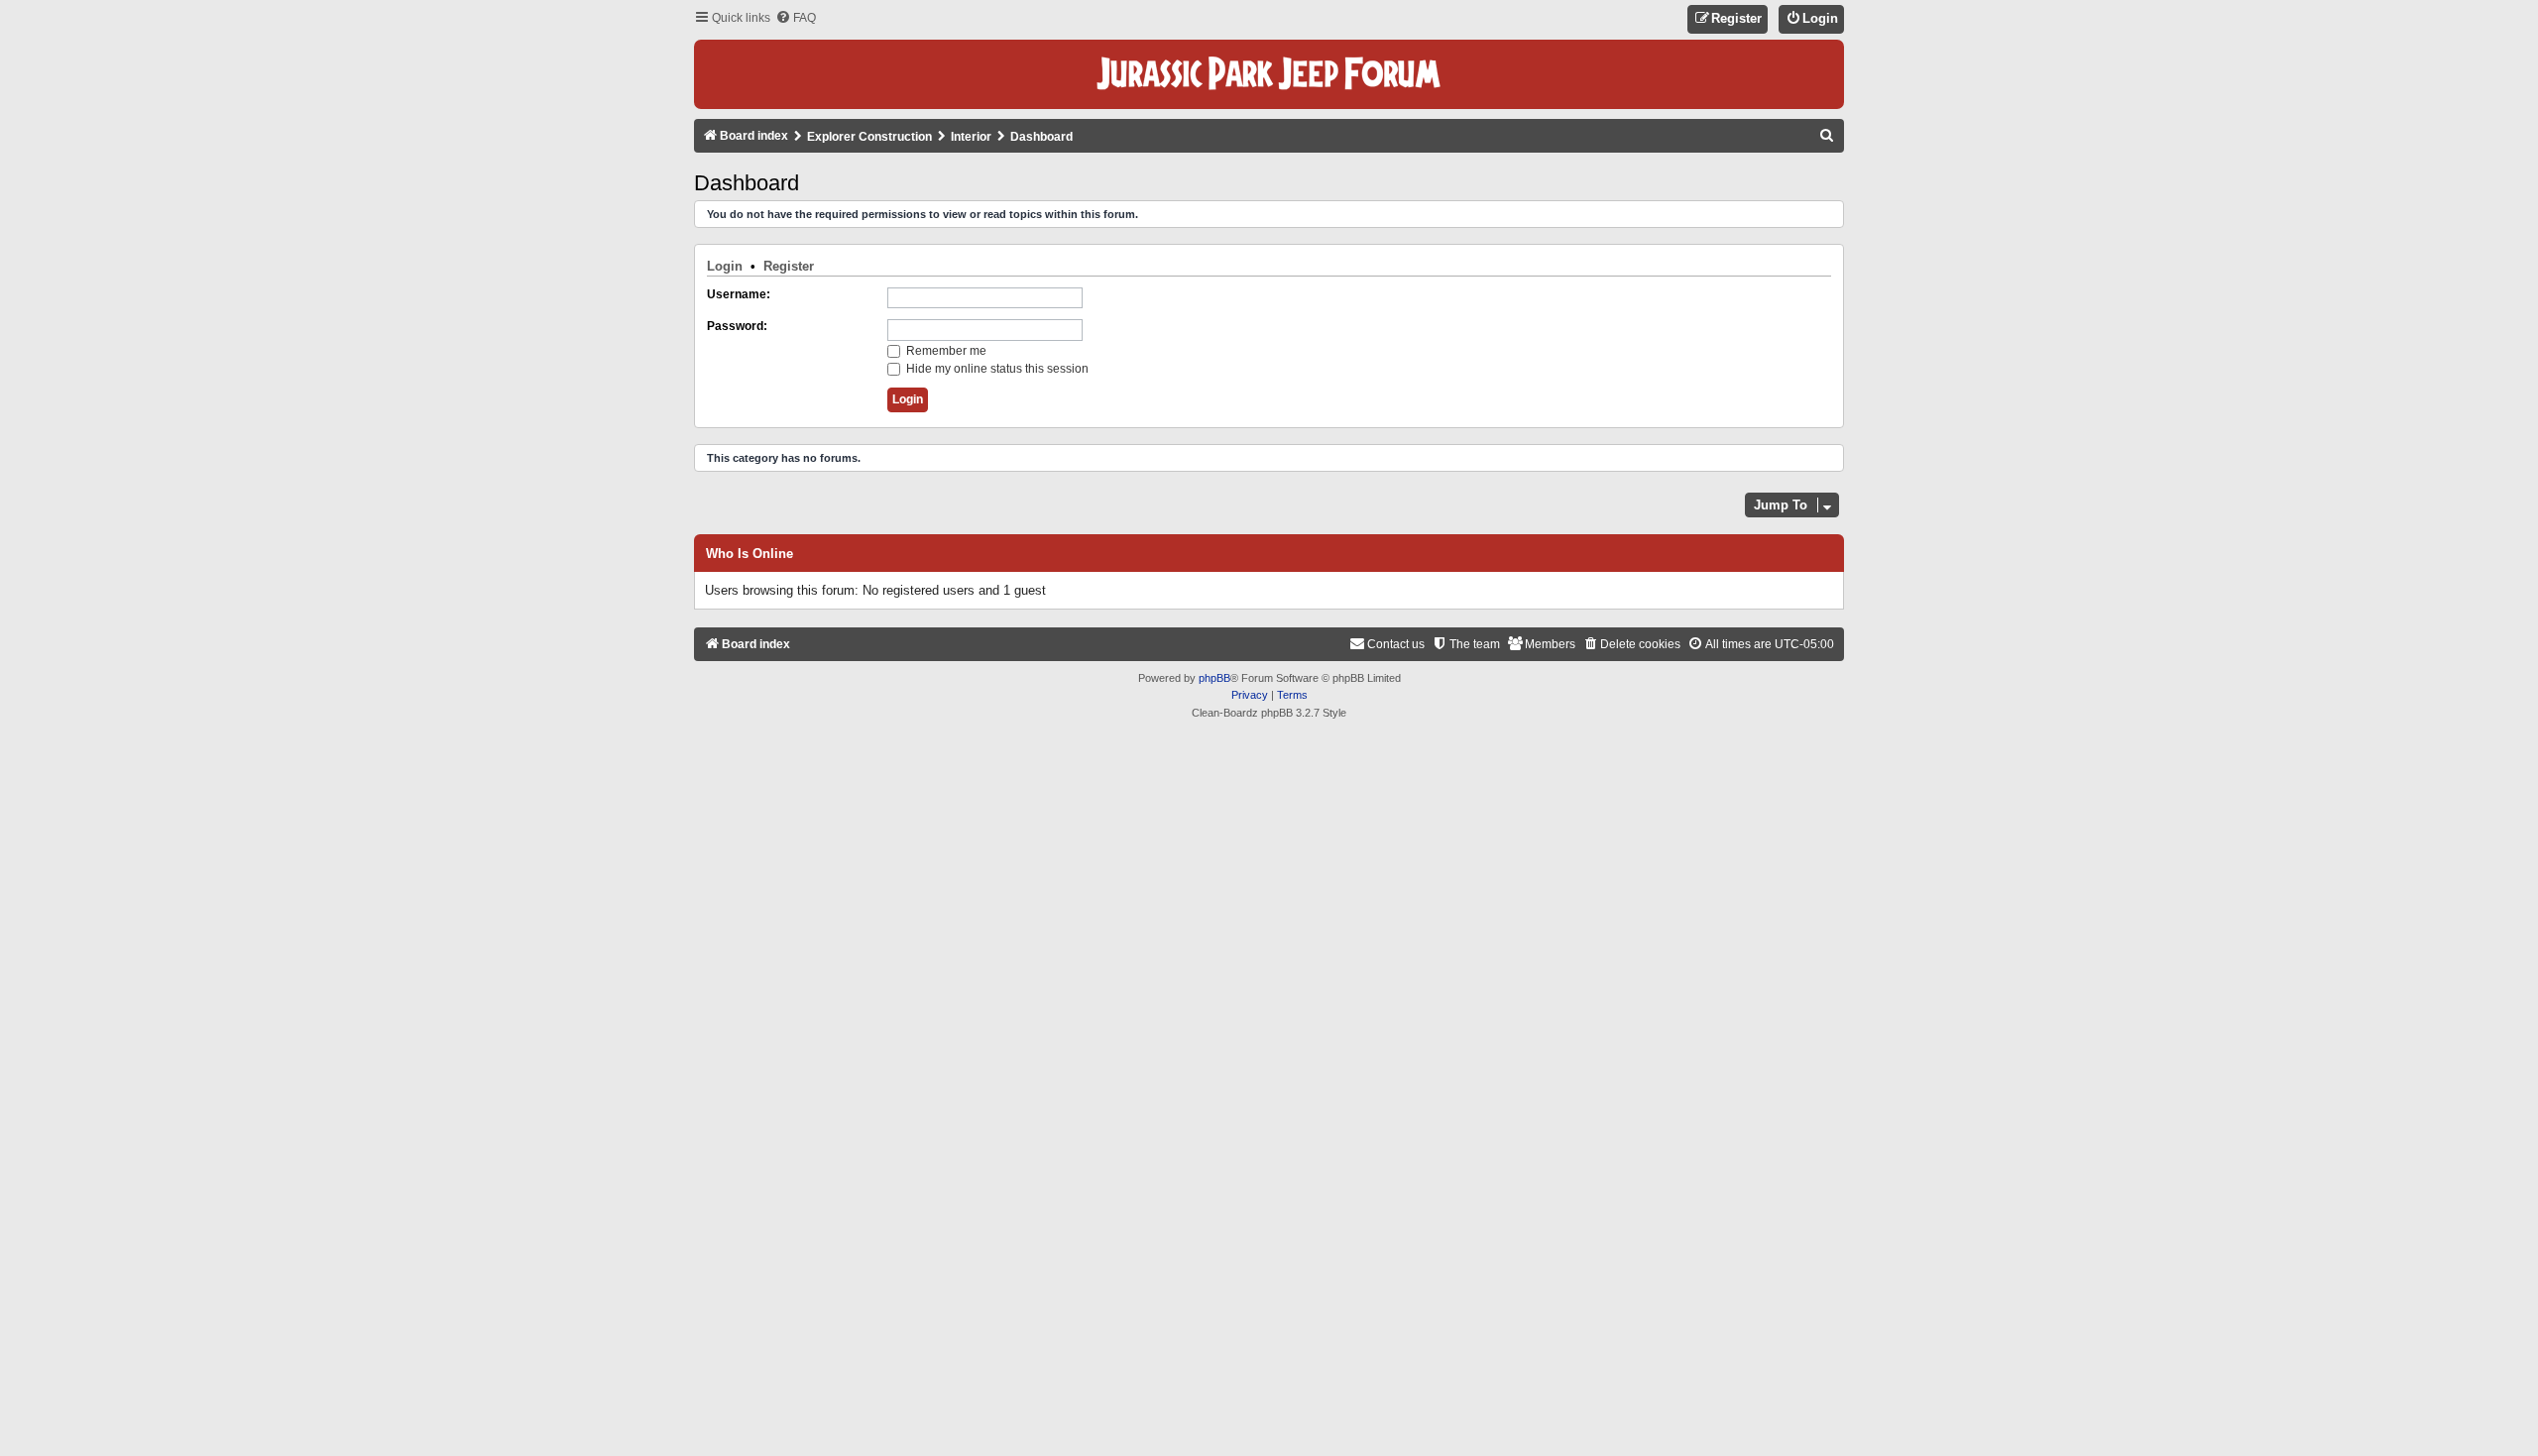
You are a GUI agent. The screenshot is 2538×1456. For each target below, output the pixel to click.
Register (789, 266)
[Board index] (1269, 74)
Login (725, 266)
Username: (739, 294)
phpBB (1214, 678)
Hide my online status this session (996, 369)
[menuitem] (796, 18)
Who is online (750, 554)
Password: (737, 326)
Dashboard (747, 183)
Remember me (945, 351)
